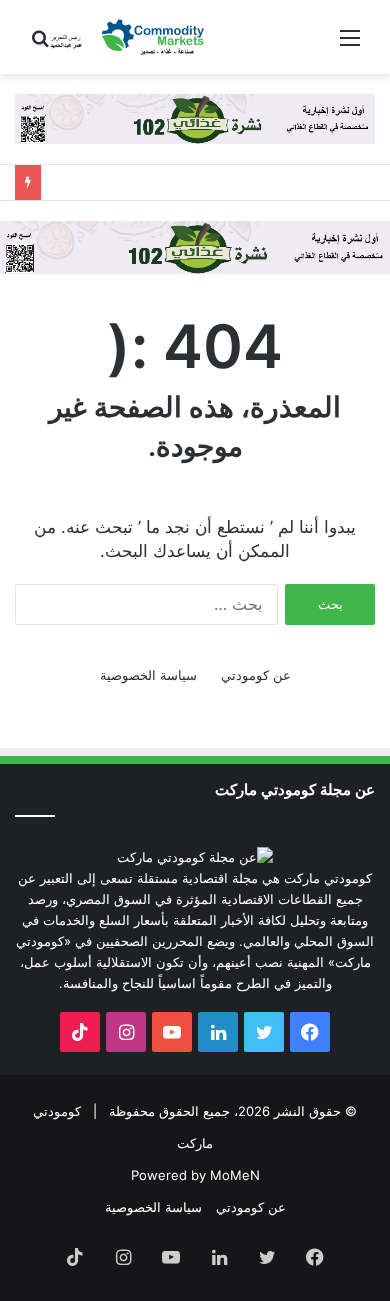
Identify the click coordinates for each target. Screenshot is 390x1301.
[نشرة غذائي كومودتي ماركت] (195, 118)
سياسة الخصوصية (148, 675)
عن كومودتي (256, 675)
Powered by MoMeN (195, 1175)
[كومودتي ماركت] (130, 37)
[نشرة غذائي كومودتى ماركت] (195, 246)
